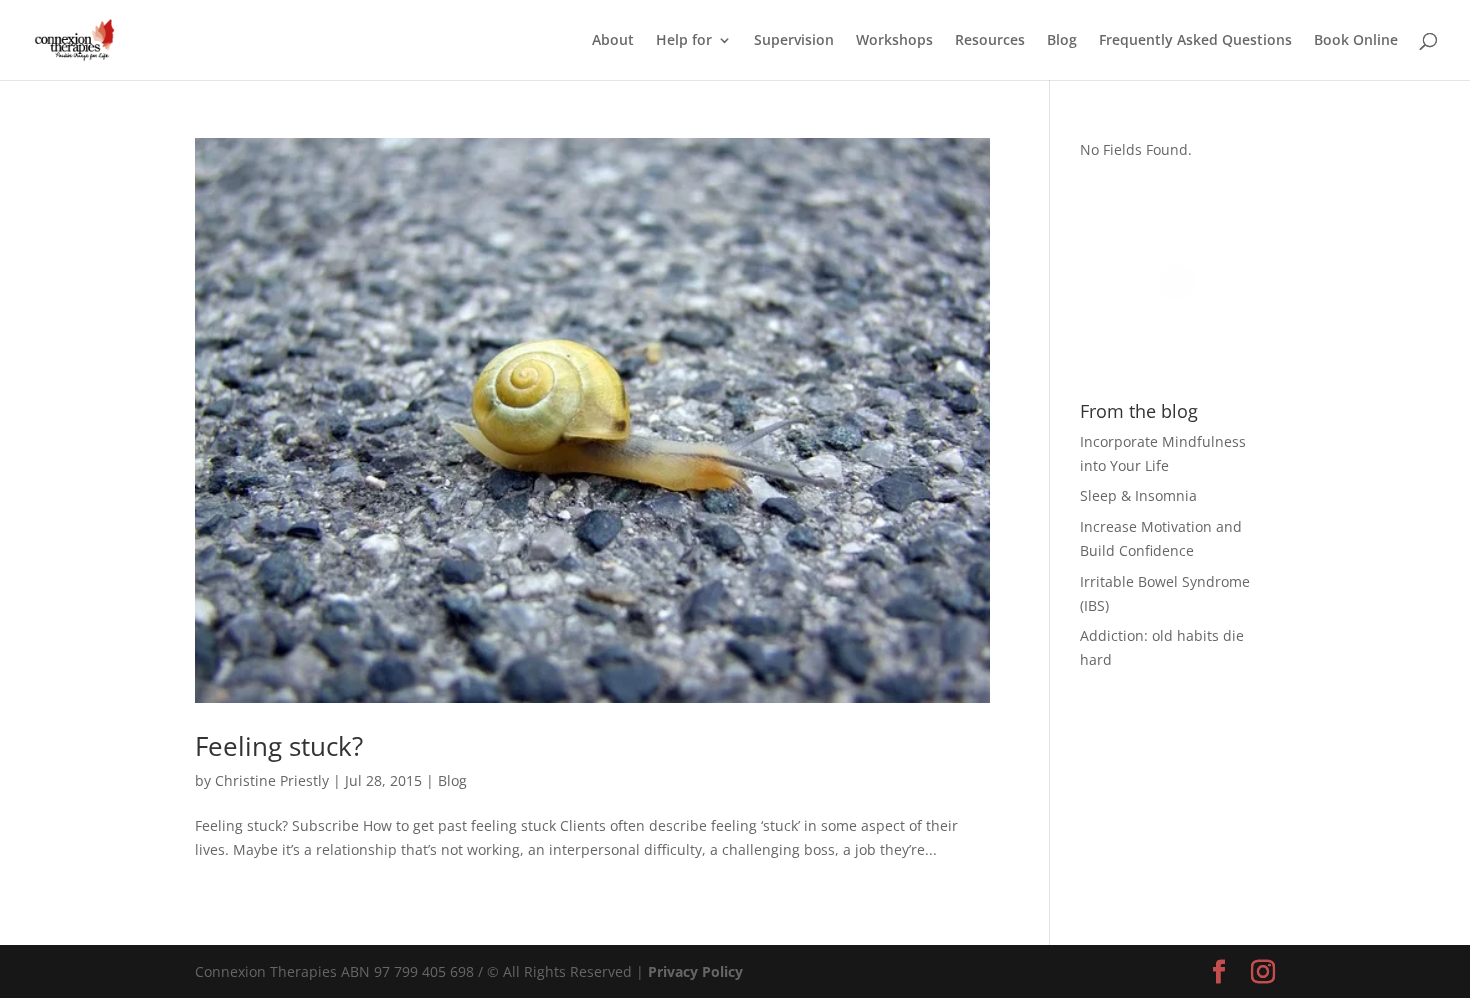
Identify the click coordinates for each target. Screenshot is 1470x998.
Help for (684, 41)
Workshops (894, 41)
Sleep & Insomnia (1138, 495)
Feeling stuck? (279, 746)
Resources (990, 41)
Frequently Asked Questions (1195, 41)
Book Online (1356, 41)
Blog (1062, 41)
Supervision (794, 41)
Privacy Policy (695, 971)
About (613, 41)
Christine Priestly (272, 780)
